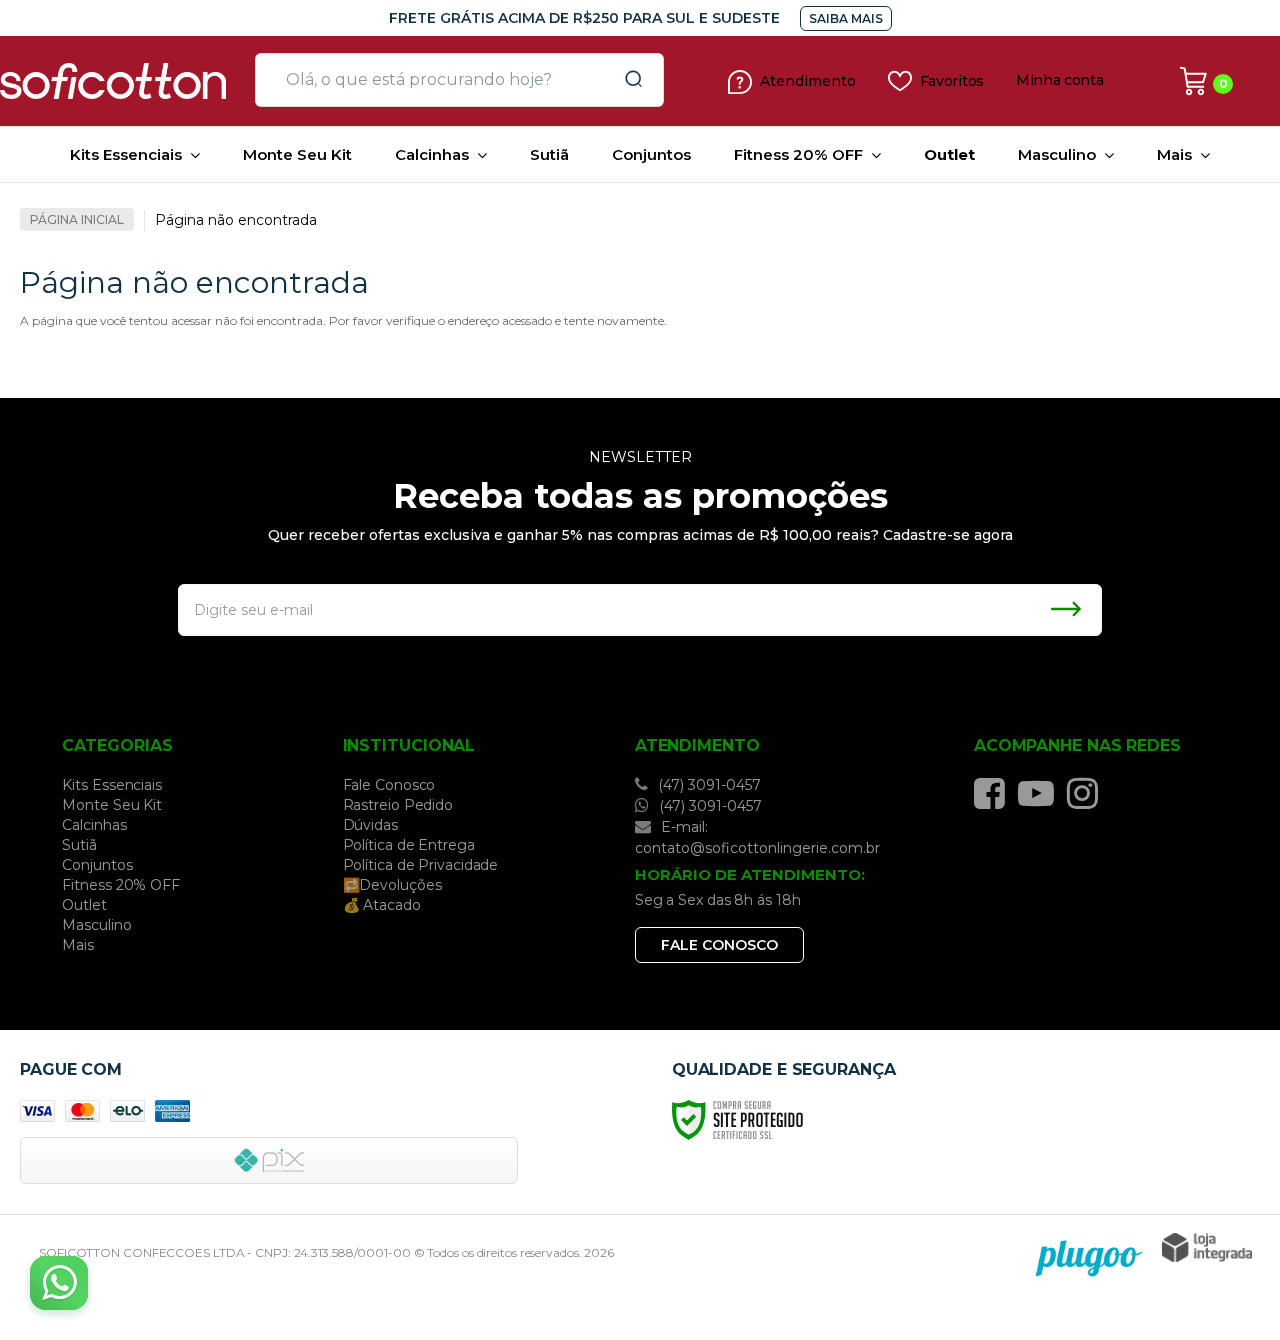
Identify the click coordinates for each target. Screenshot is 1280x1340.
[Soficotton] (120, 81)
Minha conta (1060, 80)
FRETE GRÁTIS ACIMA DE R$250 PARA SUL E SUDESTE (584, 18)
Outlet (84, 905)
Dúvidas (370, 825)
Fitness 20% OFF (121, 885)
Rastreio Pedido (398, 805)
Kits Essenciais (112, 785)
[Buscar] (627, 80)
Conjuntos (97, 865)
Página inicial (77, 219)
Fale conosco (719, 945)
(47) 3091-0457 (707, 785)
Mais (78, 945)
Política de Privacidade (421, 865)
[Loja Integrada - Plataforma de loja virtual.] (1207, 1247)
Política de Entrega (409, 845)
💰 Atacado (382, 905)
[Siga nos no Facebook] (994, 793)
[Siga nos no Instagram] (1087, 793)
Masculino (96, 925)
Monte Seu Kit (112, 805)
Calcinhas (94, 825)
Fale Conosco (389, 785)
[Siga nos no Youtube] (1041, 793)
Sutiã (79, 845)
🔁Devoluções (392, 885)
